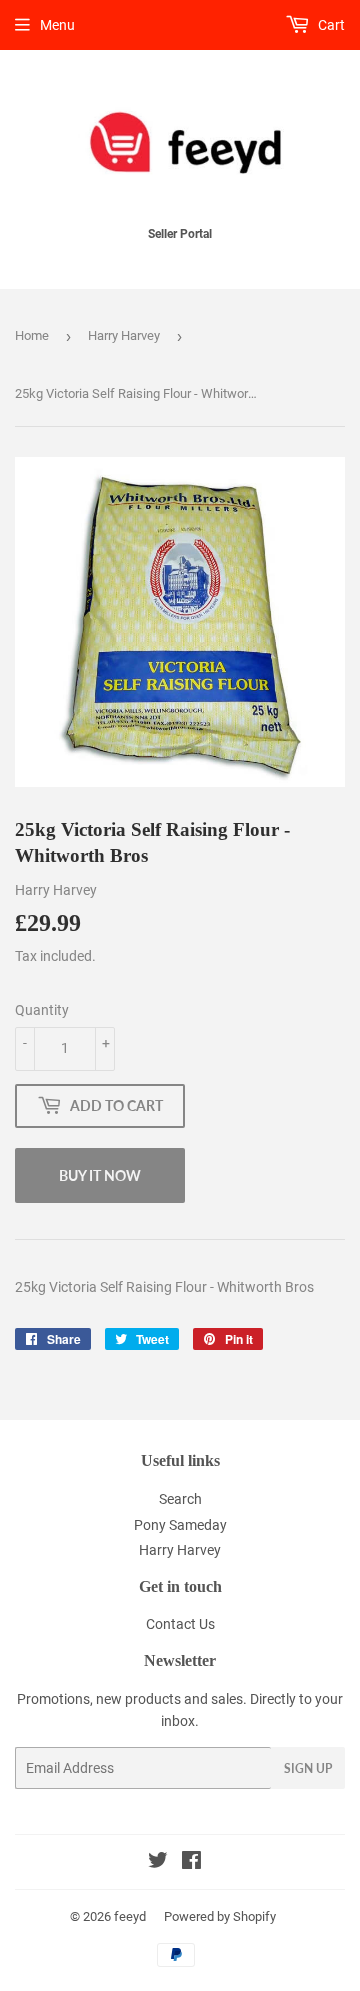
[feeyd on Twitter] (158, 1863)
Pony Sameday (180, 1525)
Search (180, 1499)
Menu (57, 25)
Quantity (42, 1010)
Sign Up (308, 1768)
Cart (330, 25)
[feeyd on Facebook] (191, 1863)
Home (32, 335)
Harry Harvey (124, 335)
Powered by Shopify (220, 1916)
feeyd (130, 1916)
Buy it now (100, 1175)
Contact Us (180, 1624)
